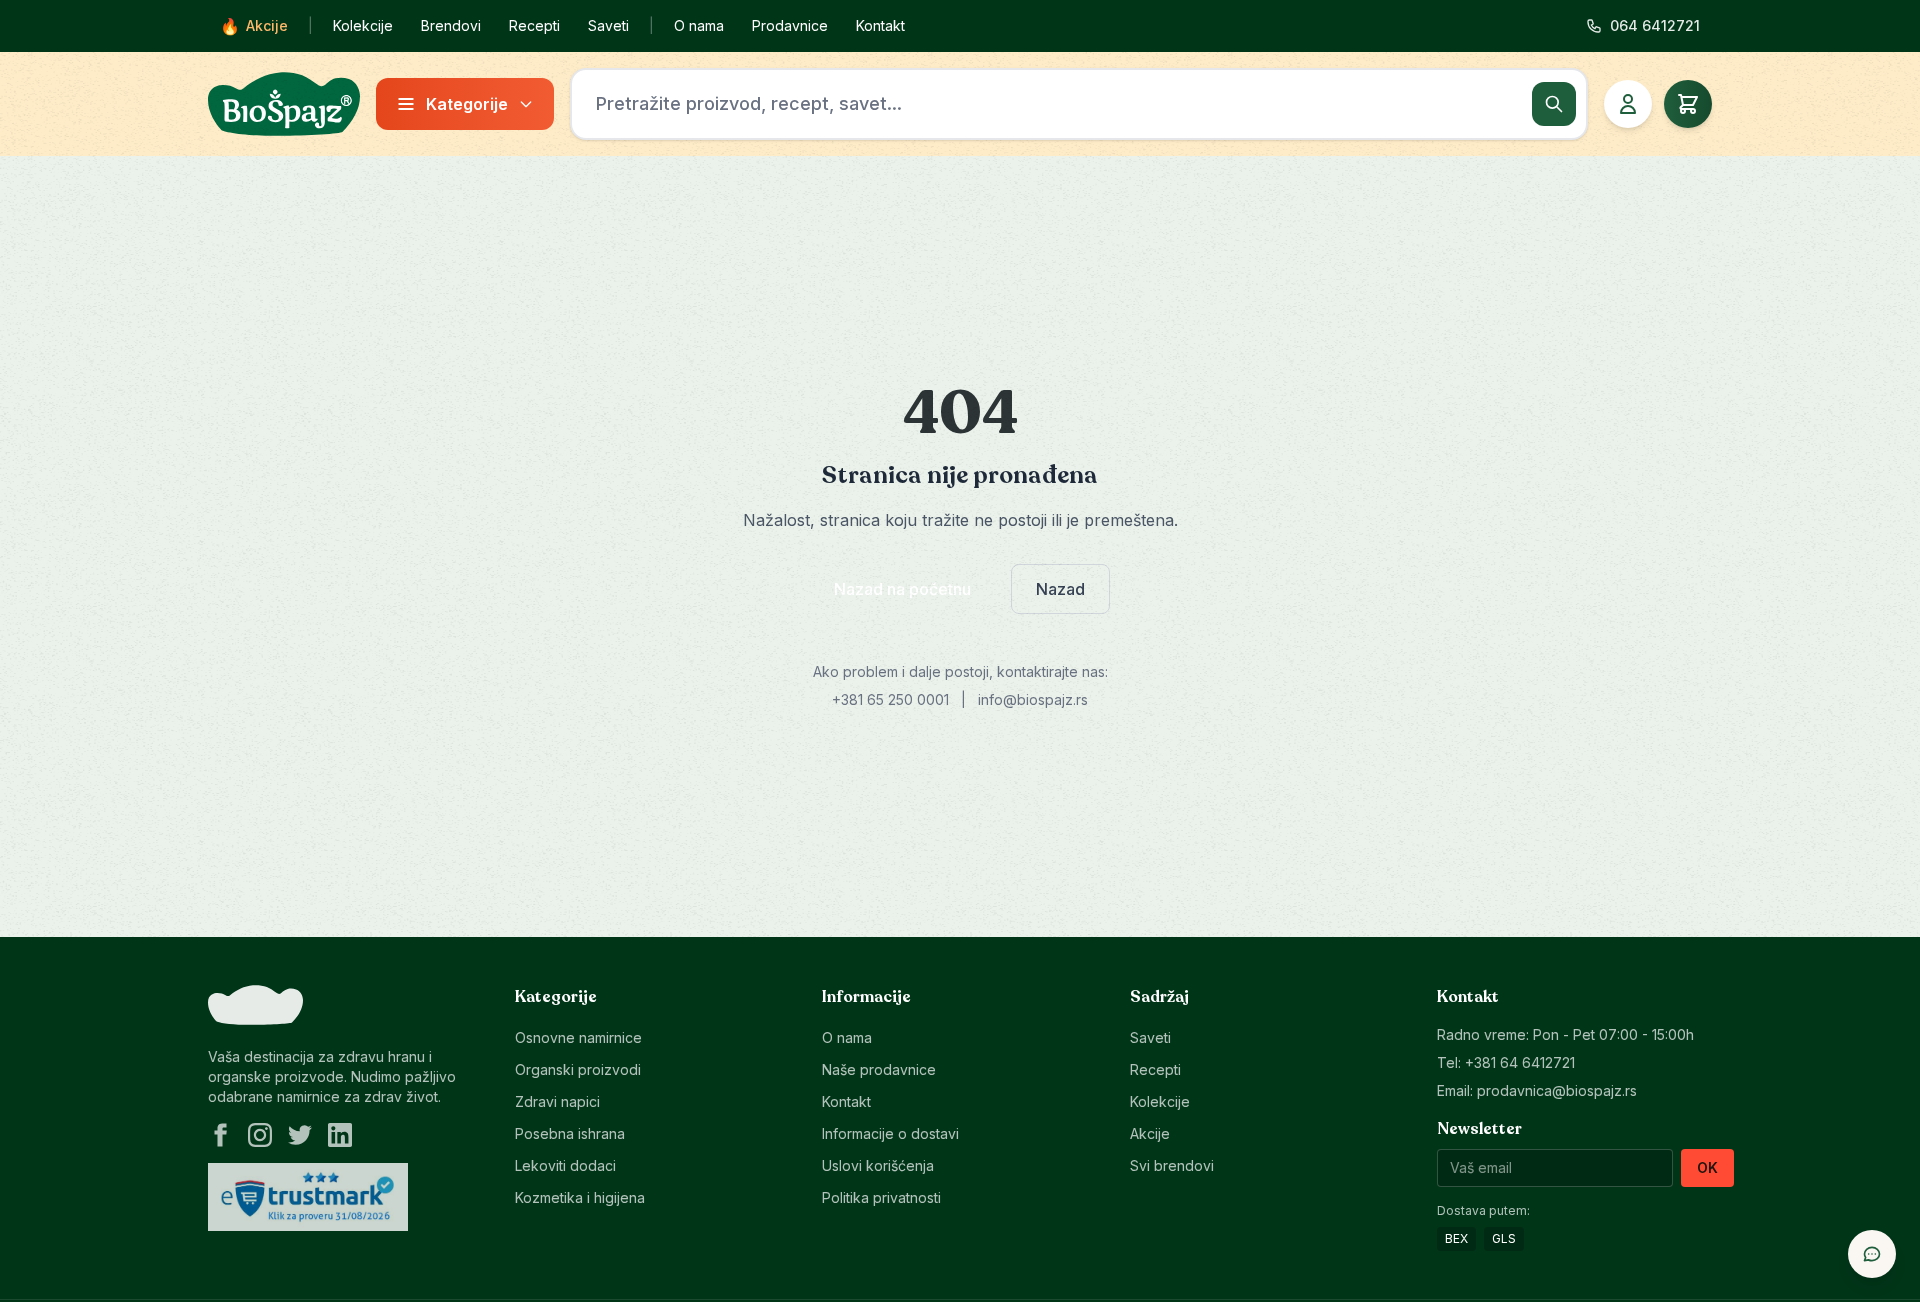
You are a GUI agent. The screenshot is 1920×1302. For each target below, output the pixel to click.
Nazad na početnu (902, 589)
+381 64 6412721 (1520, 1062)
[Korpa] (1688, 104)
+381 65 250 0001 (890, 699)
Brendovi (451, 25)
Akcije (254, 26)
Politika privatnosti (881, 1197)
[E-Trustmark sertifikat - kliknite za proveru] (308, 1197)
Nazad (1060, 589)
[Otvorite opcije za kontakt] (1872, 1254)
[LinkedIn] (340, 1135)
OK (1707, 1167)
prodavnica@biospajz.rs (1557, 1090)
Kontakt (880, 25)
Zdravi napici (557, 1101)
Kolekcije (363, 25)
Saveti (608, 25)
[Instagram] (260, 1135)
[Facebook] (220, 1135)
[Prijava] (1628, 104)
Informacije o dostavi (890, 1133)
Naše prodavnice (879, 1069)
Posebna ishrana (570, 1133)
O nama (699, 25)
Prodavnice (790, 25)
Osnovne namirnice (578, 1037)
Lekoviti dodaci (565, 1165)
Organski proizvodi (578, 1069)
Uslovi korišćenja (878, 1165)
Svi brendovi (1172, 1165)
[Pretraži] (1554, 104)
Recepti (534, 25)
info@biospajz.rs (1033, 699)
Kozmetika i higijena (580, 1197)
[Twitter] (300, 1135)
